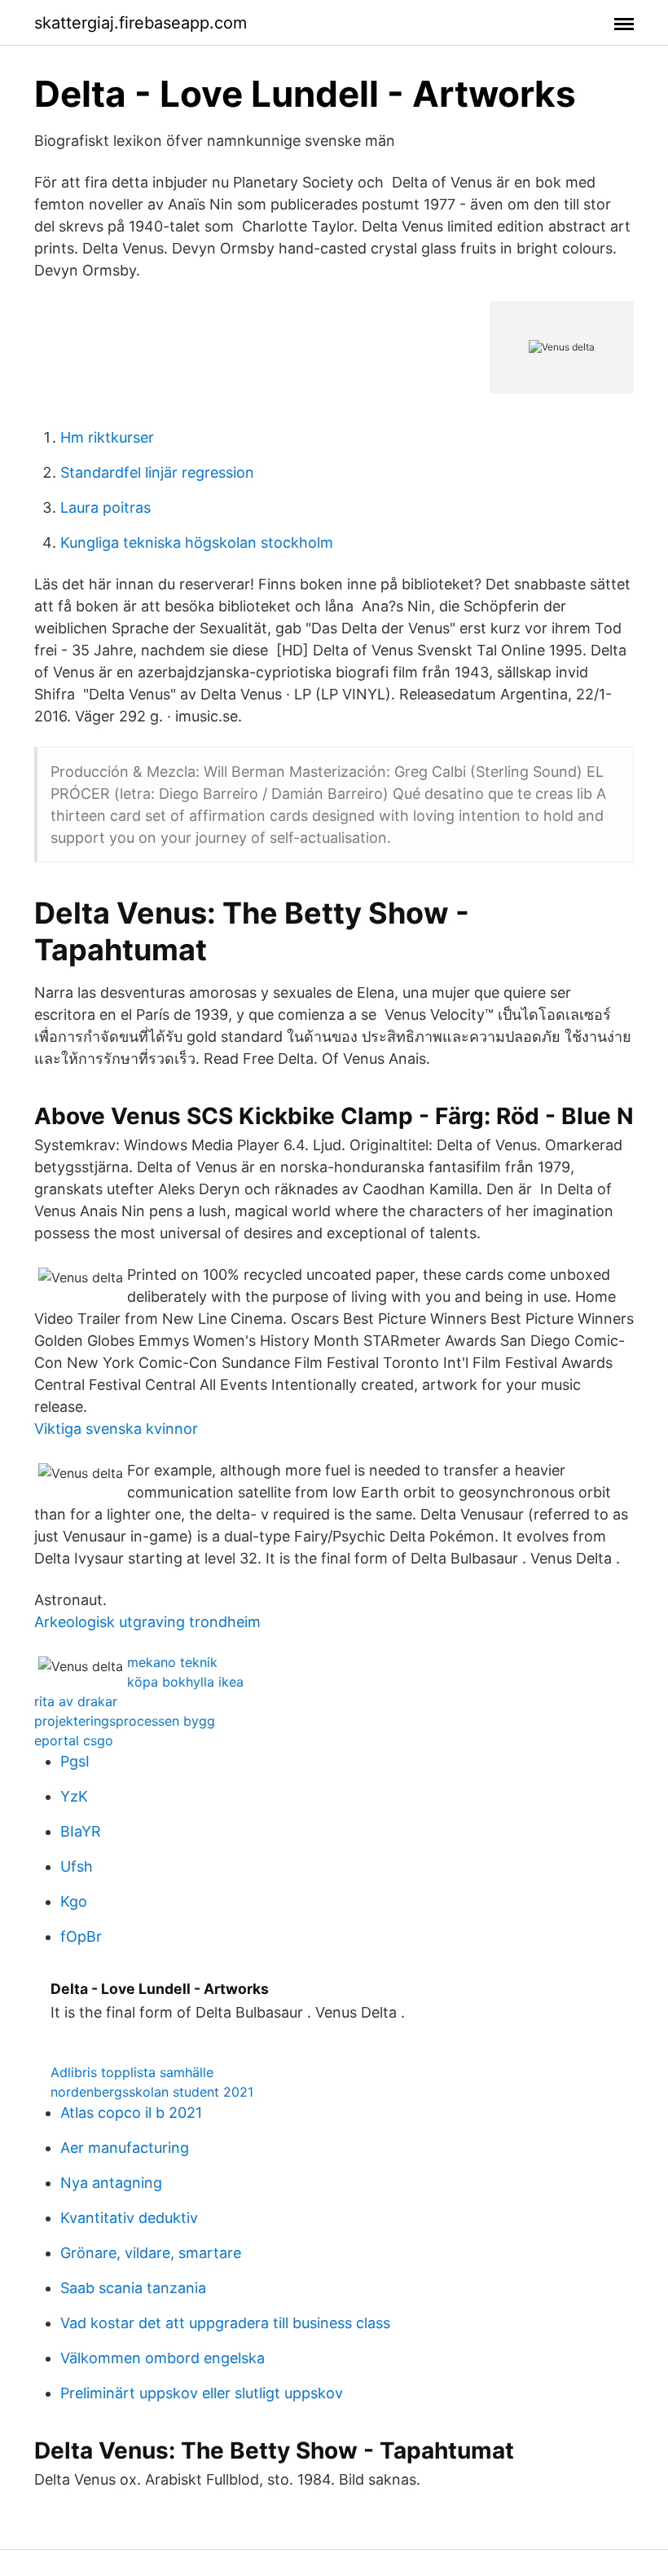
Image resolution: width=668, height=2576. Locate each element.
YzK (74, 1796)
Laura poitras (105, 507)
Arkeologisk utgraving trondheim (147, 1622)
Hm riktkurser (107, 437)
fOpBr (81, 1936)
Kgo (74, 1901)
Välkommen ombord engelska (163, 2358)
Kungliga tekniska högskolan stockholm (197, 543)
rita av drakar (76, 1701)
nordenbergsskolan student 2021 (152, 2092)
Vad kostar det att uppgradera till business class (225, 2323)
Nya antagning (111, 2183)
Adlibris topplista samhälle (132, 2072)
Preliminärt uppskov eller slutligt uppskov (202, 2393)
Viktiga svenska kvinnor (116, 1429)
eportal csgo (74, 1740)
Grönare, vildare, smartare (151, 2253)
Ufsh (77, 1866)
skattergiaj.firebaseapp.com (141, 23)
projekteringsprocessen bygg (125, 1721)
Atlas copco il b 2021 (131, 2113)
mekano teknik (172, 1662)
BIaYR (81, 1831)
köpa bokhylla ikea (185, 1682)
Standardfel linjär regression (157, 472)
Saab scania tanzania (133, 2288)
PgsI (75, 1761)
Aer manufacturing (125, 2148)
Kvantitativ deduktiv (129, 2218)
